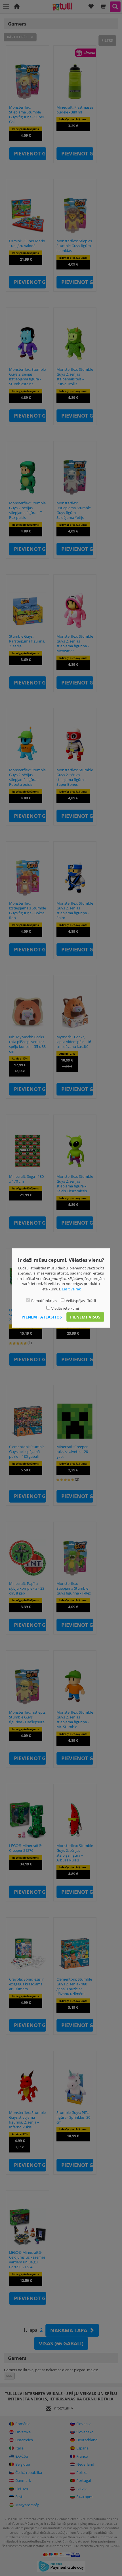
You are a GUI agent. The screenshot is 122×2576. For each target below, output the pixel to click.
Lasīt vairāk (71, 1289)
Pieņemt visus (85, 1317)
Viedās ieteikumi (65, 1308)
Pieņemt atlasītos (42, 1317)
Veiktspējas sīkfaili (81, 1301)
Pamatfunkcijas (44, 1301)
